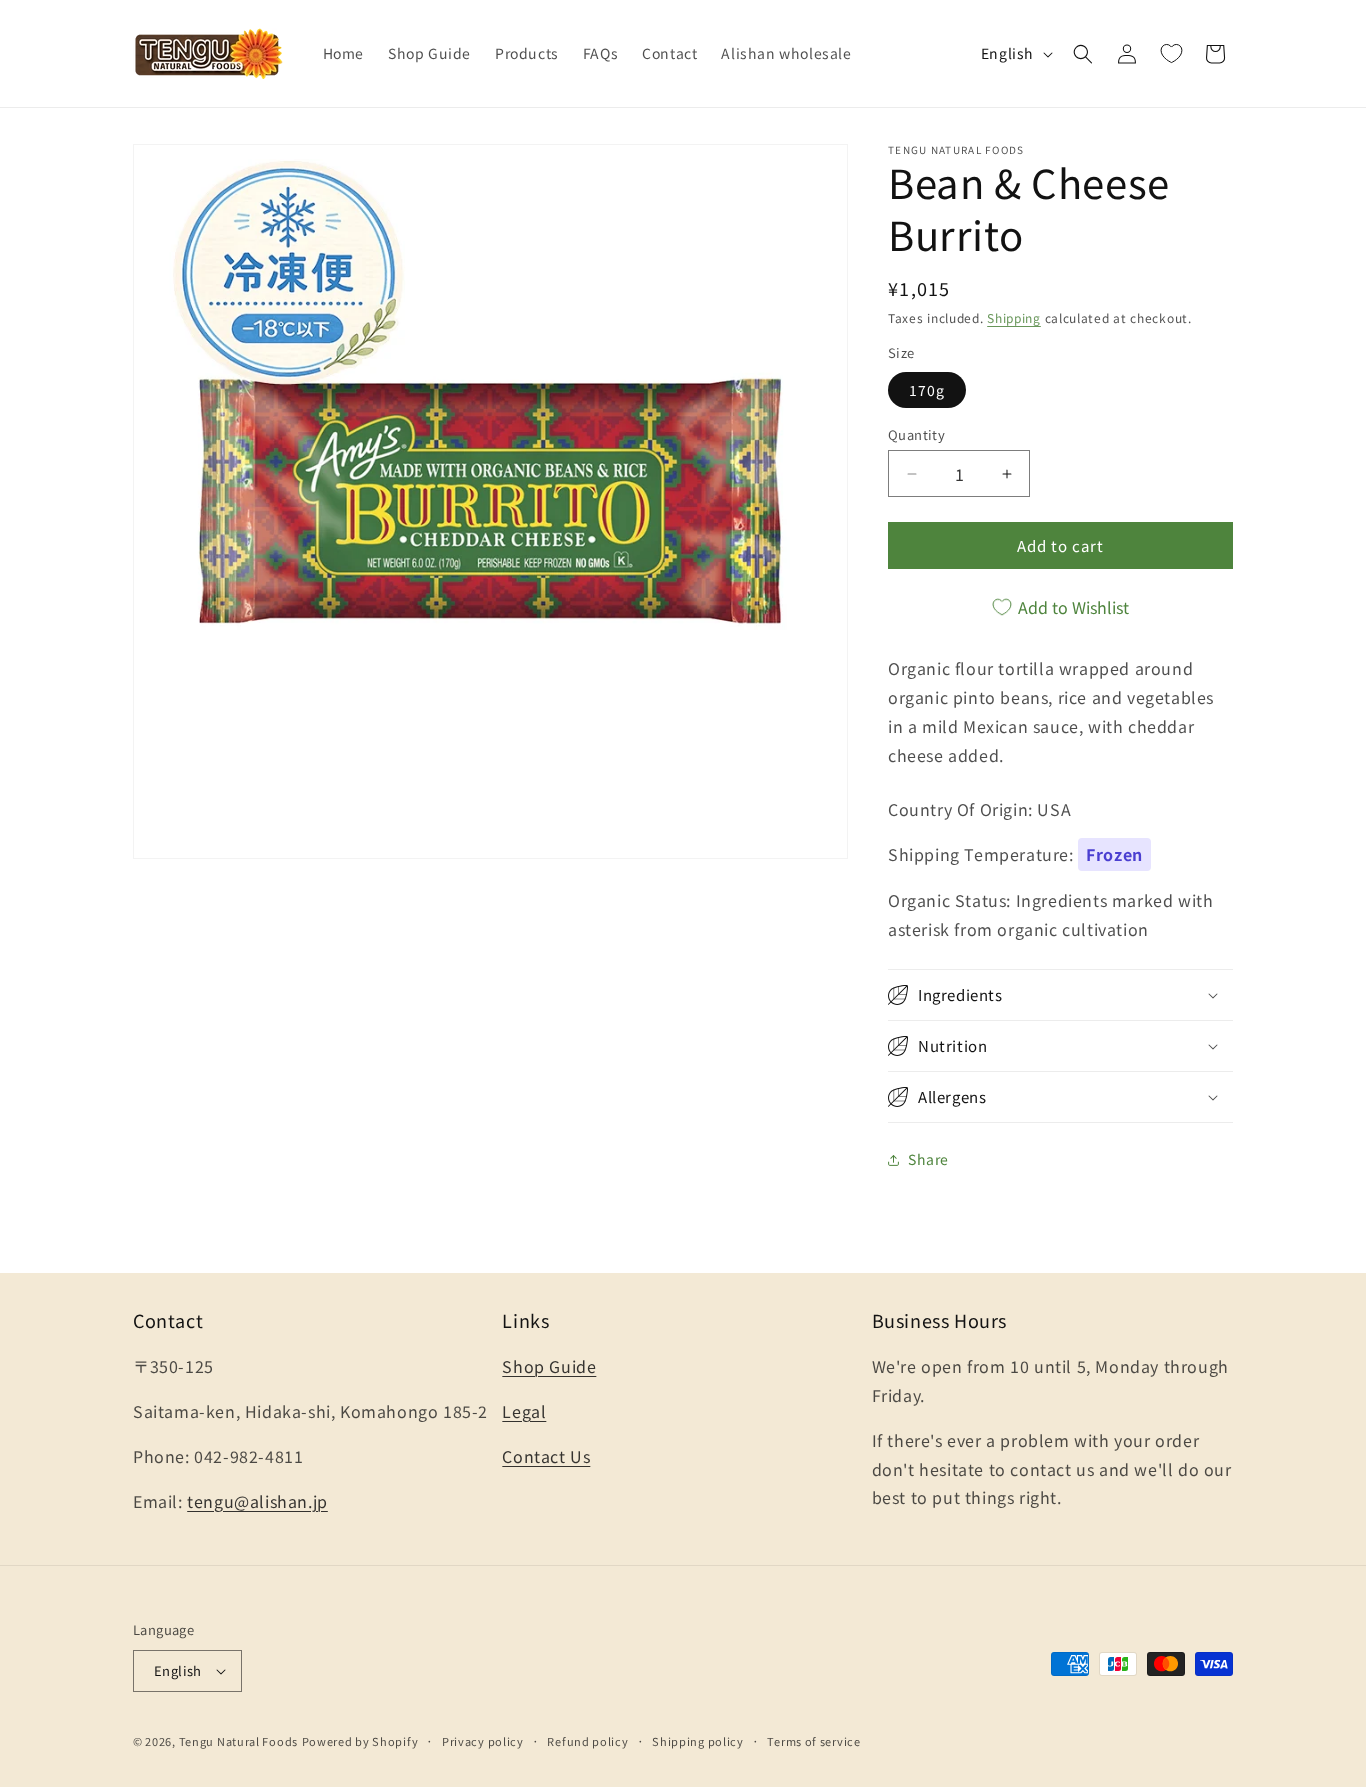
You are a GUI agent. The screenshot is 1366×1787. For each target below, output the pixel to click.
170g (927, 390)
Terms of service (813, 1741)
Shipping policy (698, 1741)
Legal (524, 1411)
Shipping (1014, 317)
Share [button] (928, 1159)
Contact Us (546, 1456)
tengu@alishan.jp (257, 1501)
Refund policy (587, 1741)
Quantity (916, 434)
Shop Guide (549, 1366)
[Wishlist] (1171, 54)
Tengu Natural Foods (238, 1741)
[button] (1083, 54)
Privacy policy (483, 1741)
